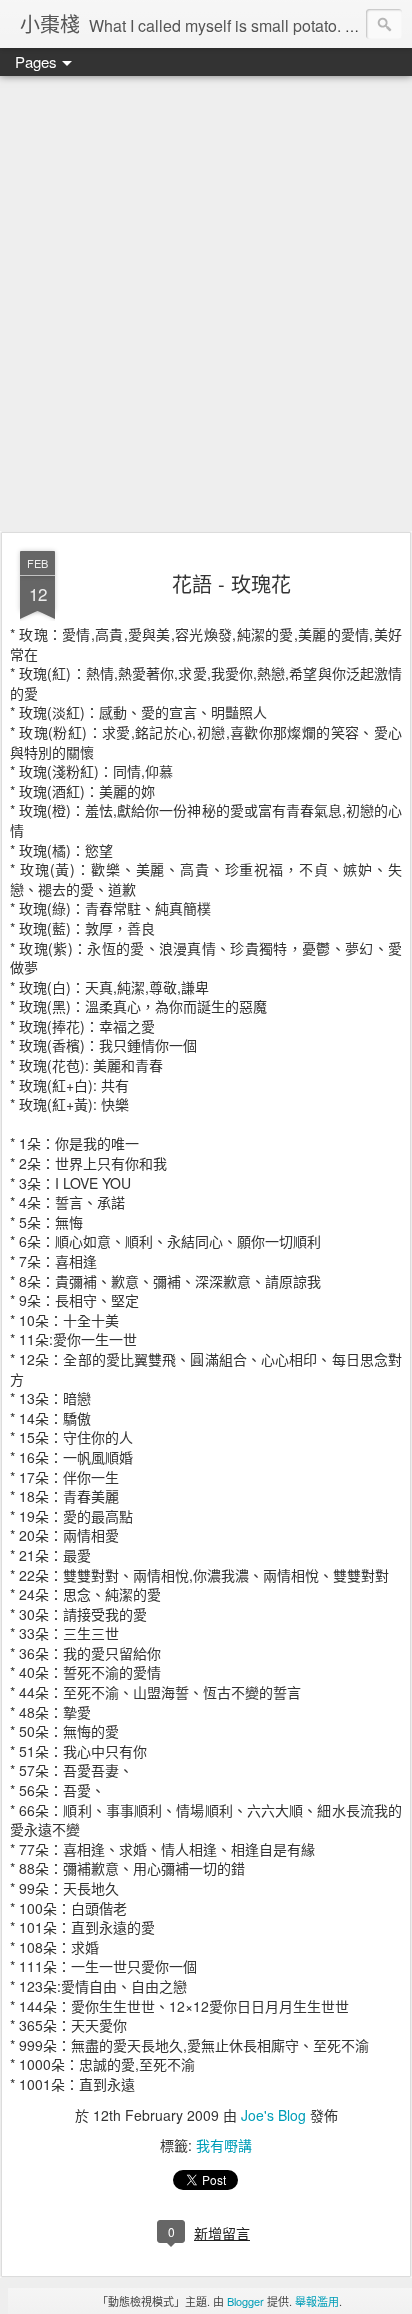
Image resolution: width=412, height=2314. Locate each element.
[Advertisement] (206, 305)
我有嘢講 (224, 2145)
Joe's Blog (273, 2115)
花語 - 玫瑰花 (231, 583)
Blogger (245, 2301)
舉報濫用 (317, 2301)
